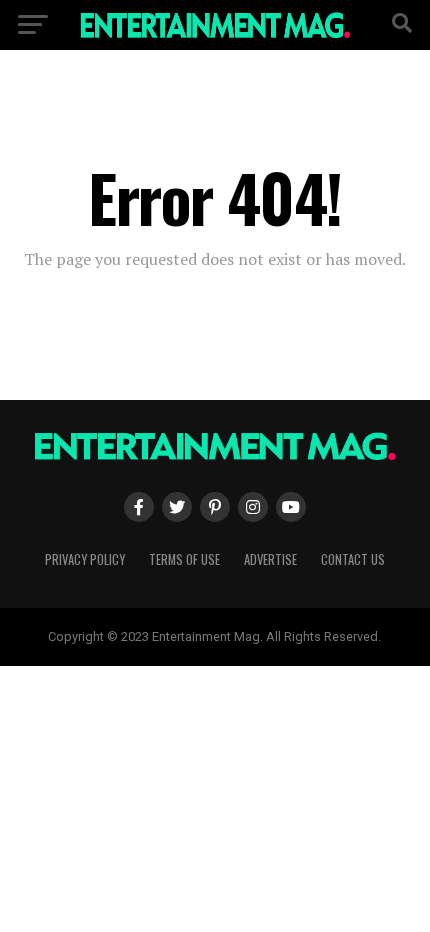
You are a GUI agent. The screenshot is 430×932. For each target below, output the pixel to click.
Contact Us (353, 559)
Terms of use (184, 559)
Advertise (270, 559)
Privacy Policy (85, 559)
